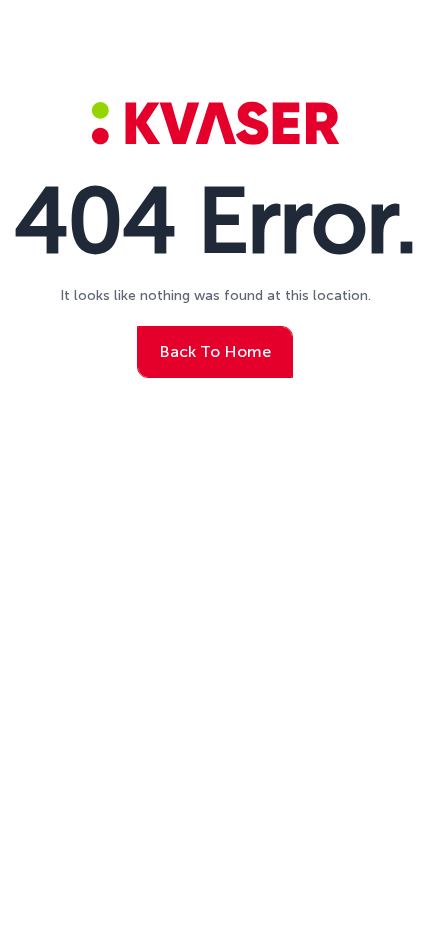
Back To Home (215, 351)
